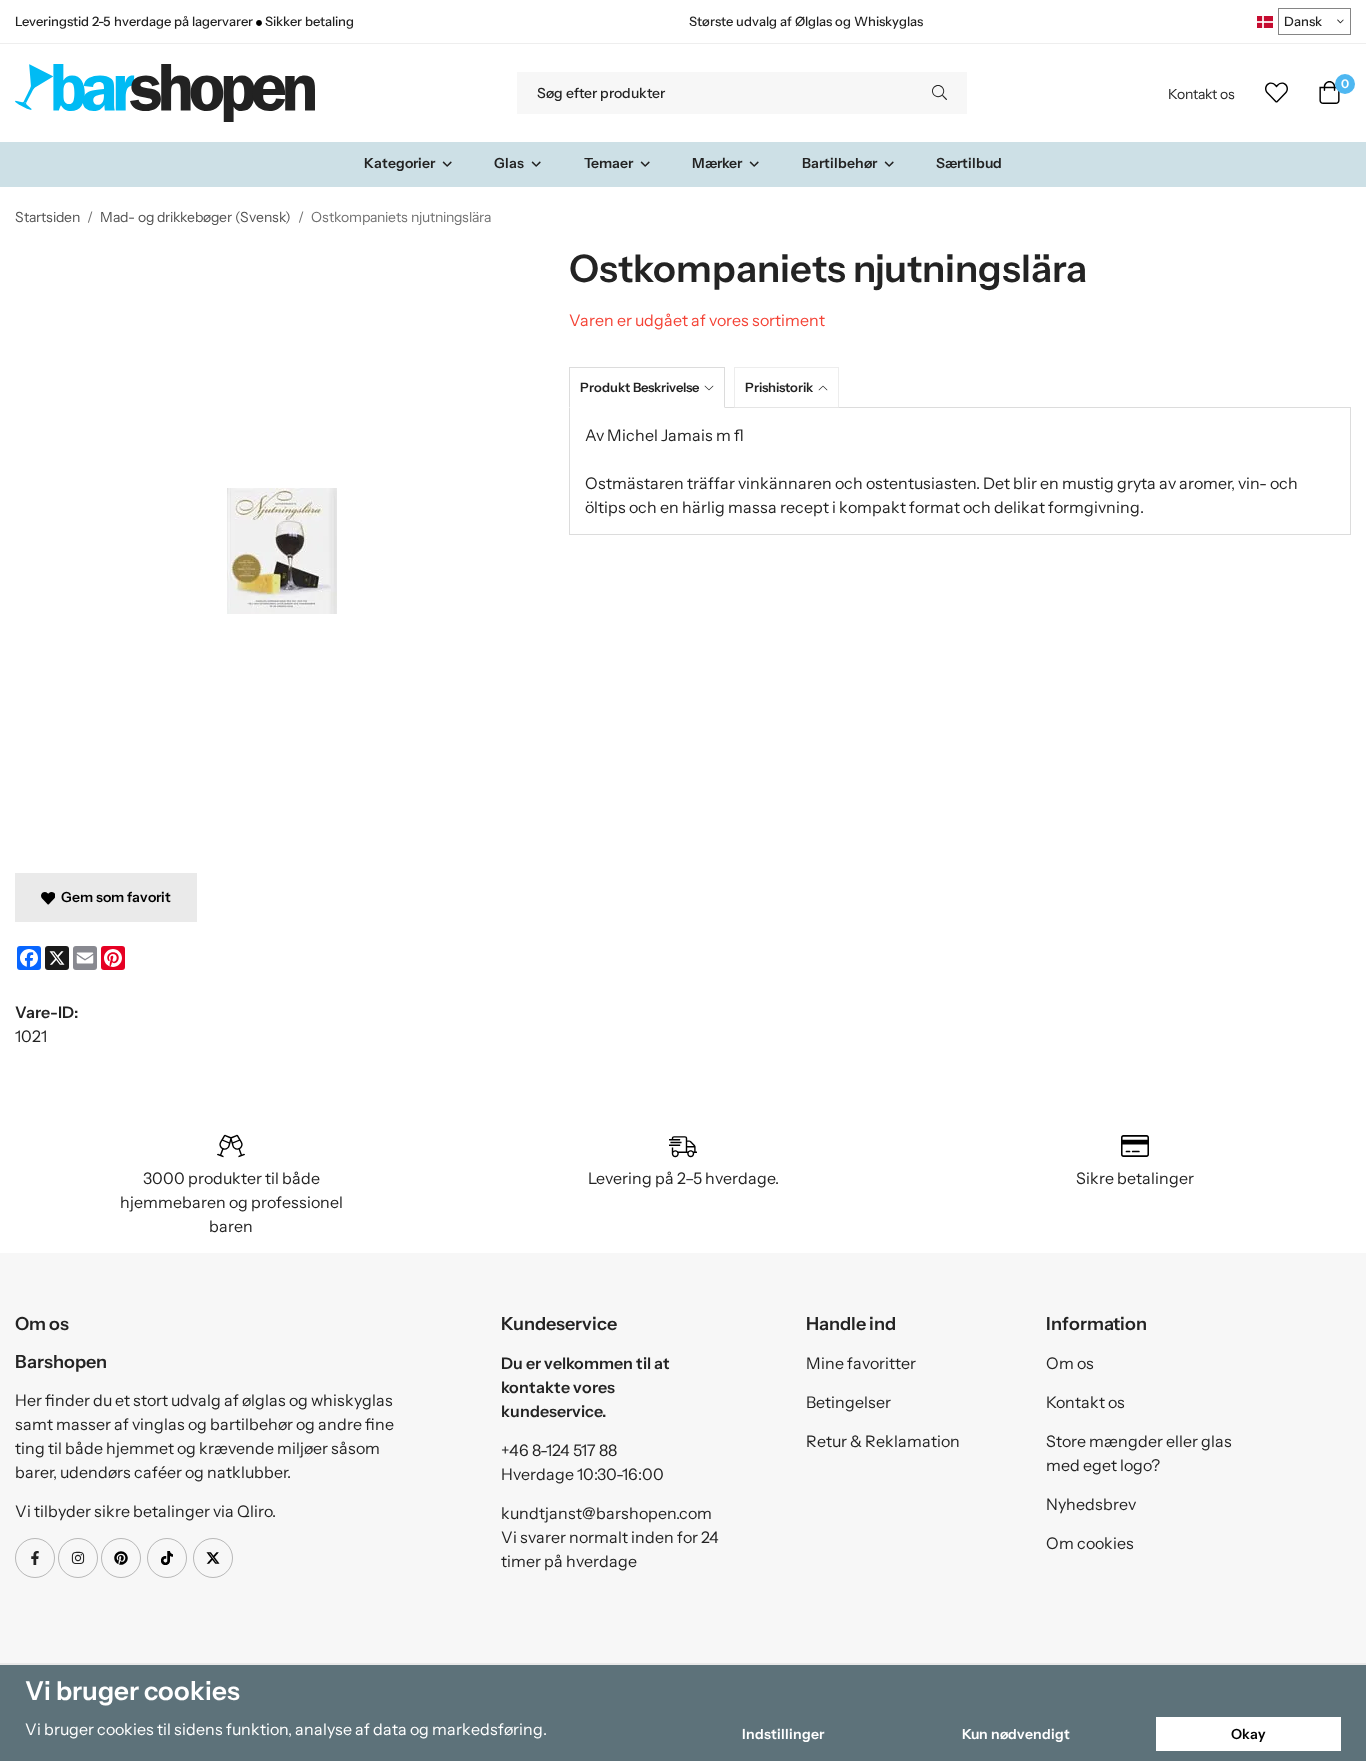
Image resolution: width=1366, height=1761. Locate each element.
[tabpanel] (960, 471)
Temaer (608, 163)
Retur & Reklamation (883, 1441)
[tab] (651, 387)
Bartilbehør (839, 163)
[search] (939, 93)
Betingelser (848, 1402)
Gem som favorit (113, 897)
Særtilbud (969, 163)
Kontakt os (1201, 94)
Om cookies (1090, 1543)
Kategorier (399, 163)
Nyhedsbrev (1091, 1504)
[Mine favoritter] (1276, 93)
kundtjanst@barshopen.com (606, 1513)
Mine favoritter (861, 1363)
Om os (1070, 1363)
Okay (1248, 1734)
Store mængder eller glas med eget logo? (1139, 1453)
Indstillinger (783, 1734)
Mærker (717, 163)
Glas (509, 163)
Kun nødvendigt (1016, 1734)
